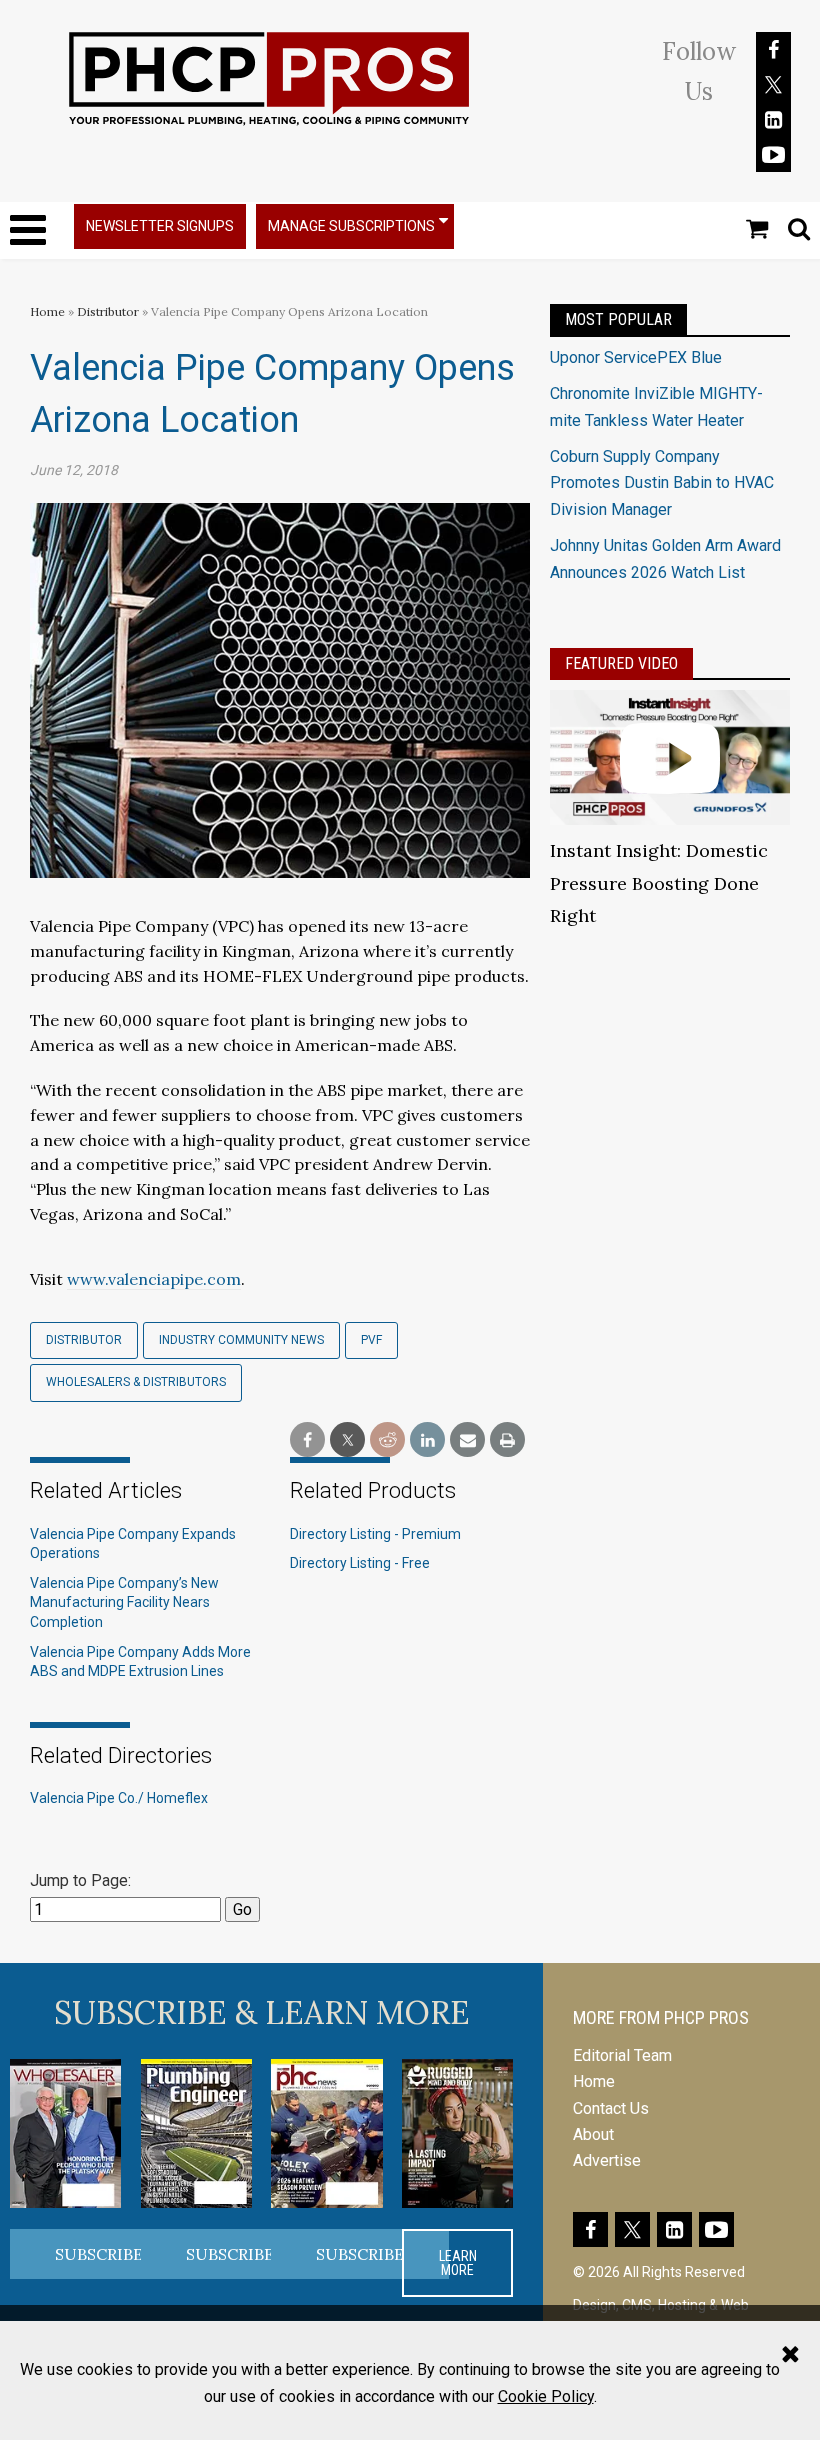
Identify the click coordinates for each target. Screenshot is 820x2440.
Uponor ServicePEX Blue (636, 357)
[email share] (467, 1440)
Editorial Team (622, 2055)
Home (47, 311)
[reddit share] (387, 1440)
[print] (507, 1440)
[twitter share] (347, 1440)
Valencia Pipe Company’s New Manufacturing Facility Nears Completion (124, 1602)
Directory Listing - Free (360, 1563)
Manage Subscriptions (351, 226)
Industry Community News (241, 1340)
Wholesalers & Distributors (136, 1382)
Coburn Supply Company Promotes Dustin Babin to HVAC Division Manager (662, 483)
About (593, 2134)
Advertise (607, 2160)
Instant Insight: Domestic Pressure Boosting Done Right (659, 883)
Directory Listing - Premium (375, 1534)
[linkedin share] (427, 1440)
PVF (371, 1340)
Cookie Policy (546, 2396)
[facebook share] (307, 1440)
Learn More (458, 2263)
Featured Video (621, 663)
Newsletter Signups (160, 226)
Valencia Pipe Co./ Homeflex (119, 1798)
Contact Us (611, 2108)
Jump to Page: (80, 1880)
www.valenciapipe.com (154, 1279)
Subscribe (99, 2254)
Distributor (109, 311)
